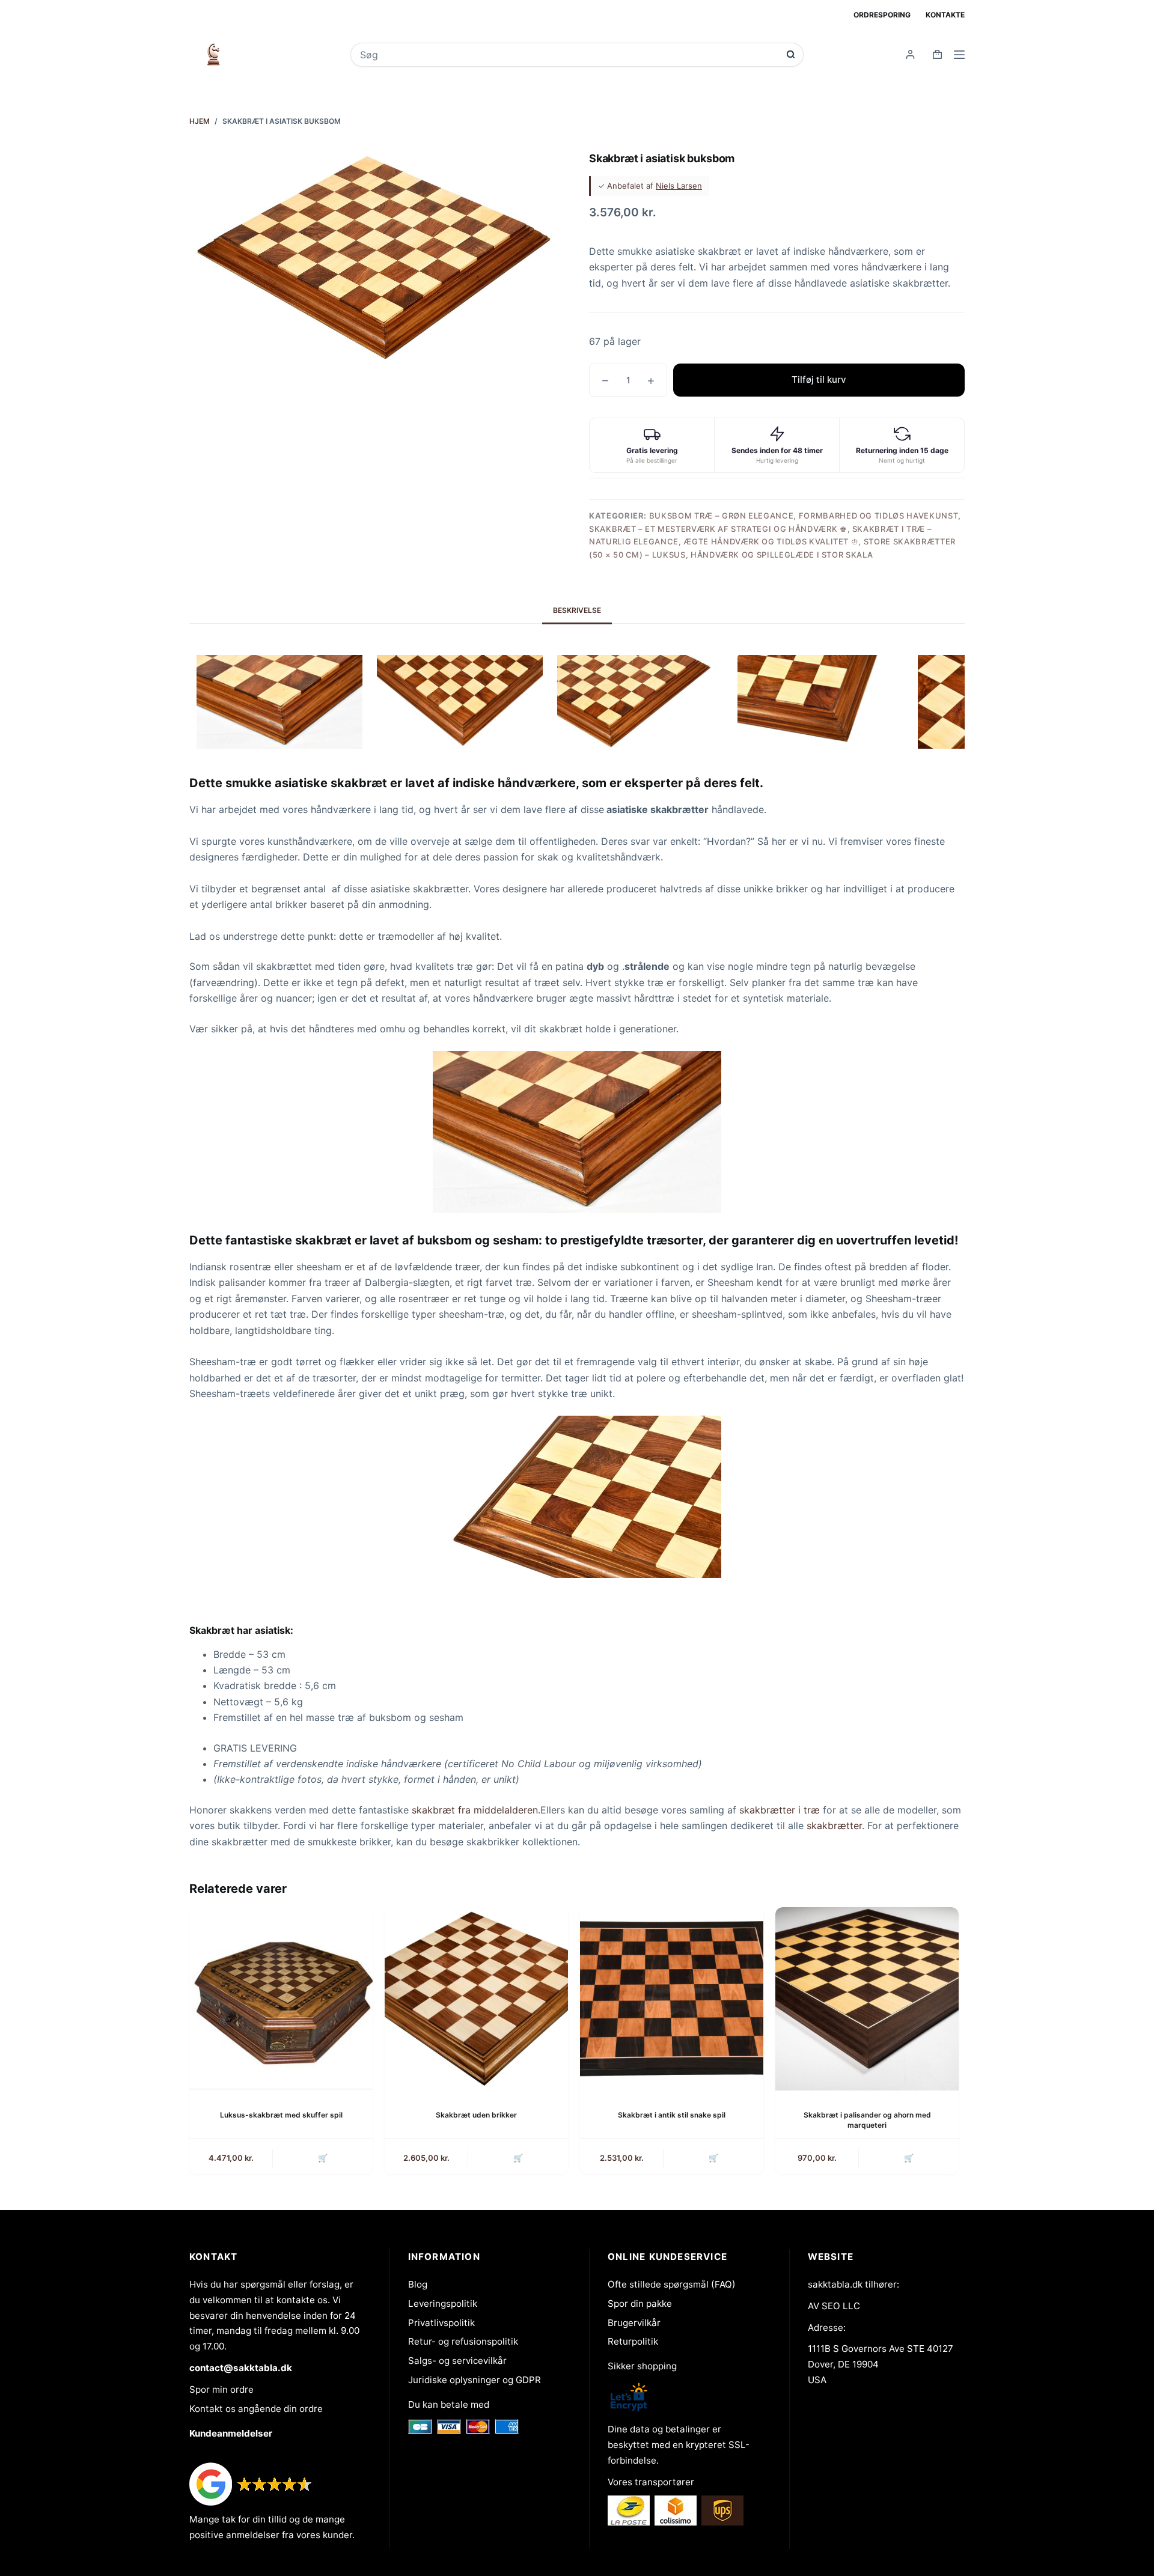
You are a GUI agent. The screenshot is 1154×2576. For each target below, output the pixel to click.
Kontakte (945, 15)
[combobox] (569, 55)
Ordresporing (882, 15)
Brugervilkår (634, 2323)
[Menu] (959, 55)
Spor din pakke (640, 2303)
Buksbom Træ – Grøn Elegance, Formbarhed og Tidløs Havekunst (804, 516)
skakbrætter (834, 1825)
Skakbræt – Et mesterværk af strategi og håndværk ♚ (718, 529)
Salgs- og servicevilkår (457, 2361)
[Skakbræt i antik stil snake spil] (672, 1999)
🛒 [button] (323, 2158)
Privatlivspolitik (441, 2323)
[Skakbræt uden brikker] (476, 1999)
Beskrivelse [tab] (577, 610)
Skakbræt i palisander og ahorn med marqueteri (867, 2120)
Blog (418, 2284)
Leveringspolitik (443, 2303)
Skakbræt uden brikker (476, 2115)
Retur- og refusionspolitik (463, 2341)
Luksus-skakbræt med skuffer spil (281, 2115)
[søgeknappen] (791, 54)
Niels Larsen (679, 186)
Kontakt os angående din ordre (256, 2409)
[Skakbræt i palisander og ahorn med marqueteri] (867, 1999)
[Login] (910, 54)
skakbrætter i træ (780, 1810)
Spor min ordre (221, 2389)
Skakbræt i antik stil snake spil (672, 2115)
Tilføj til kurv (819, 379)
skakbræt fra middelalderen (475, 1810)
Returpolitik (633, 2341)
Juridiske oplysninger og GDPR (475, 2380)
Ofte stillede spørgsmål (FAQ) (672, 2284)
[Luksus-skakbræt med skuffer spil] (281, 1999)
